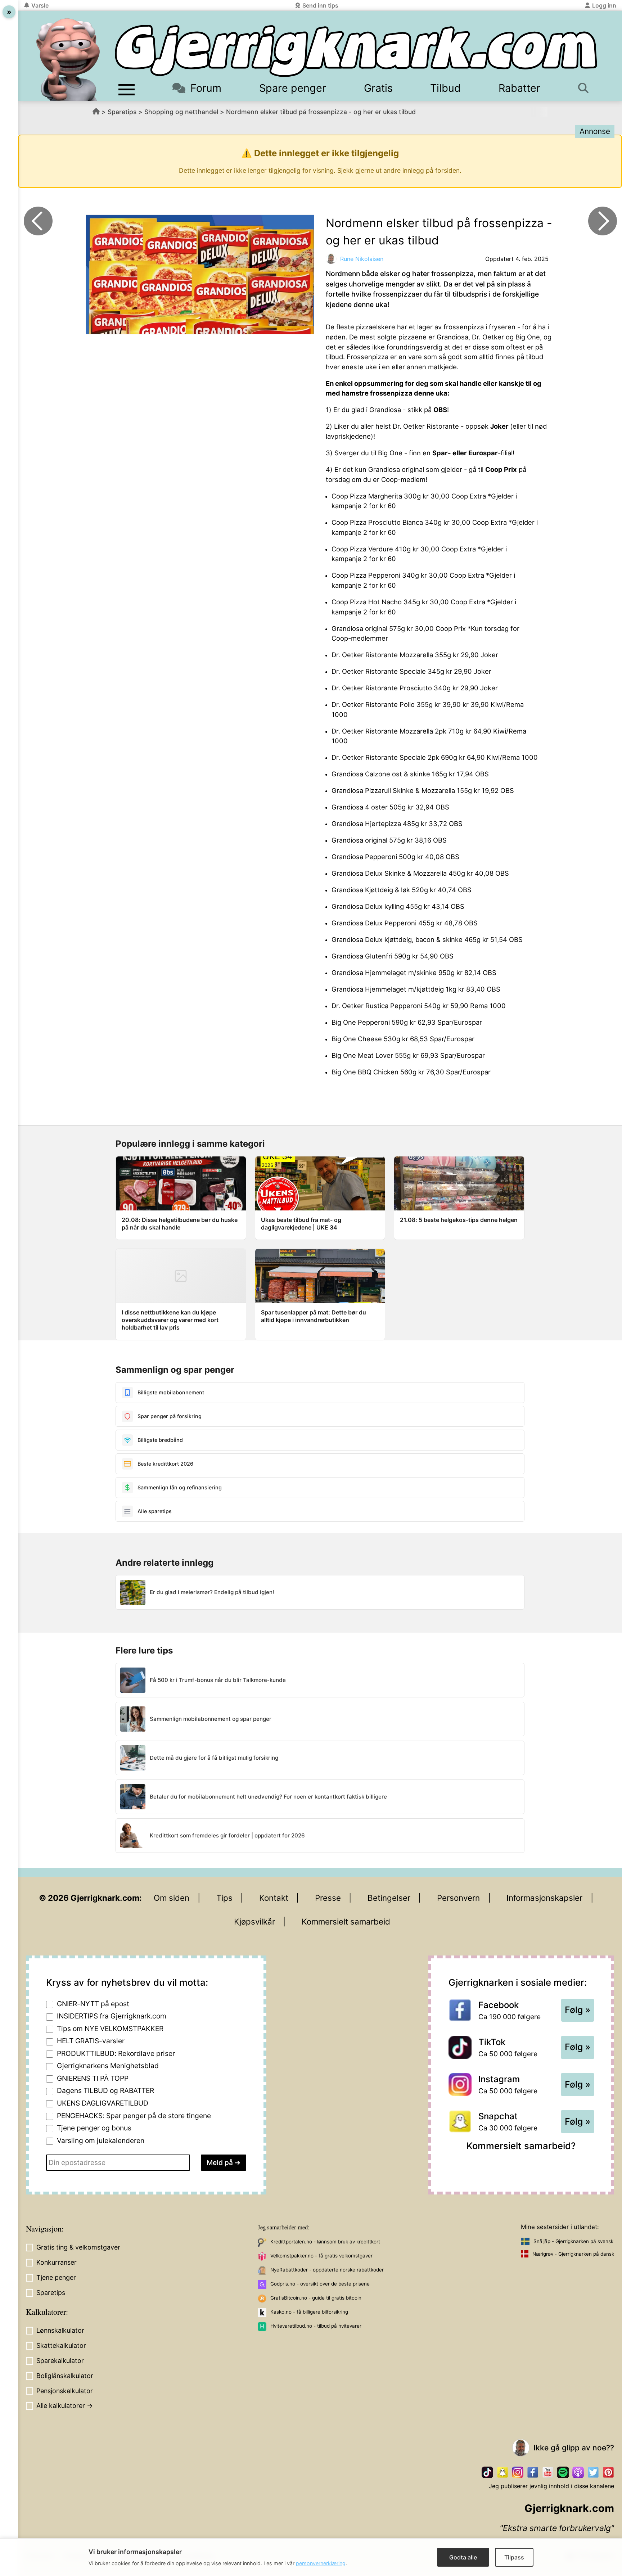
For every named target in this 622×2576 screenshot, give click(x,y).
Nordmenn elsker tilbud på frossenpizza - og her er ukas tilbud (321, 112)
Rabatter (519, 88)
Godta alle (463, 2557)
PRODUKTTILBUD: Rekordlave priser (116, 2053)
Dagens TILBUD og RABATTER (105, 2090)
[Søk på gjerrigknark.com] (586, 88)
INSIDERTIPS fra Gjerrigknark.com (112, 2016)
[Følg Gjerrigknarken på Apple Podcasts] (578, 2472)
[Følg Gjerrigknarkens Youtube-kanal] (548, 2472)
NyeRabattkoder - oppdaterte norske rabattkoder (327, 2270)
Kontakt (274, 1898)
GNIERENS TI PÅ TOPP (93, 2078)
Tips (224, 1898)
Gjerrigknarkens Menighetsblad (108, 2066)
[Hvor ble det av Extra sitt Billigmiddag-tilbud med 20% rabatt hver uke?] (603, 221)
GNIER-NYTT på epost (93, 2004)
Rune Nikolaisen (362, 259)
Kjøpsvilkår (254, 1921)
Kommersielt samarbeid (346, 1921)
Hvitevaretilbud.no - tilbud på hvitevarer (316, 2326)
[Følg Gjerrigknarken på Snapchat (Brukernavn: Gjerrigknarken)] (502, 2472)
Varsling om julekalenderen (101, 2140)
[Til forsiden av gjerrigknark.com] (68, 59)
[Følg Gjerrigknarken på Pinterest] (608, 2472)
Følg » (578, 2010)
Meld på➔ (224, 2162)
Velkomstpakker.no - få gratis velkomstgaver (321, 2256)
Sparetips (122, 112)
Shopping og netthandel (181, 112)
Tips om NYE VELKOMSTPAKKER (110, 2029)
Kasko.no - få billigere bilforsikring (309, 2312)
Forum (206, 88)
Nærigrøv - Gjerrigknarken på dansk (573, 2254)
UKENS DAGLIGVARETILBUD (103, 2103)
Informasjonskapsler (544, 1898)
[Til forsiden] (356, 51)
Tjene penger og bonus (94, 2128)
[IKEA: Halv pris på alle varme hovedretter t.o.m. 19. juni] (38, 221)
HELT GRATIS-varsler (91, 2041)
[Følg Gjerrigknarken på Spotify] (563, 2472)
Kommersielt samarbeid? (521, 2146)
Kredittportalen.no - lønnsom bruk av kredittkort (325, 2242)
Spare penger (293, 88)
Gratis (378, 88)
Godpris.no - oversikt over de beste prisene (320, 2284)
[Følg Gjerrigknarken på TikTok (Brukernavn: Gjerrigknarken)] (487, 2472)
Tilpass (514, 2557)
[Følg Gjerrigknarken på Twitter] (593, 2472)
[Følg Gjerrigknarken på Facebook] (533, 2472)
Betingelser (389, 1898)
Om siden (172, 1898)
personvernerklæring (321, 2563)
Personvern (458, 1898)
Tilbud (445, 88)
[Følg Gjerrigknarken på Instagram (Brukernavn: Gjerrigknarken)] (518, 2472)
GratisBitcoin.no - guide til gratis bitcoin (316, 2298)
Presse (328, 1898)
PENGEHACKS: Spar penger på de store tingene (134, 2116)
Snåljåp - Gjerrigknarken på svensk (573, 2241)
